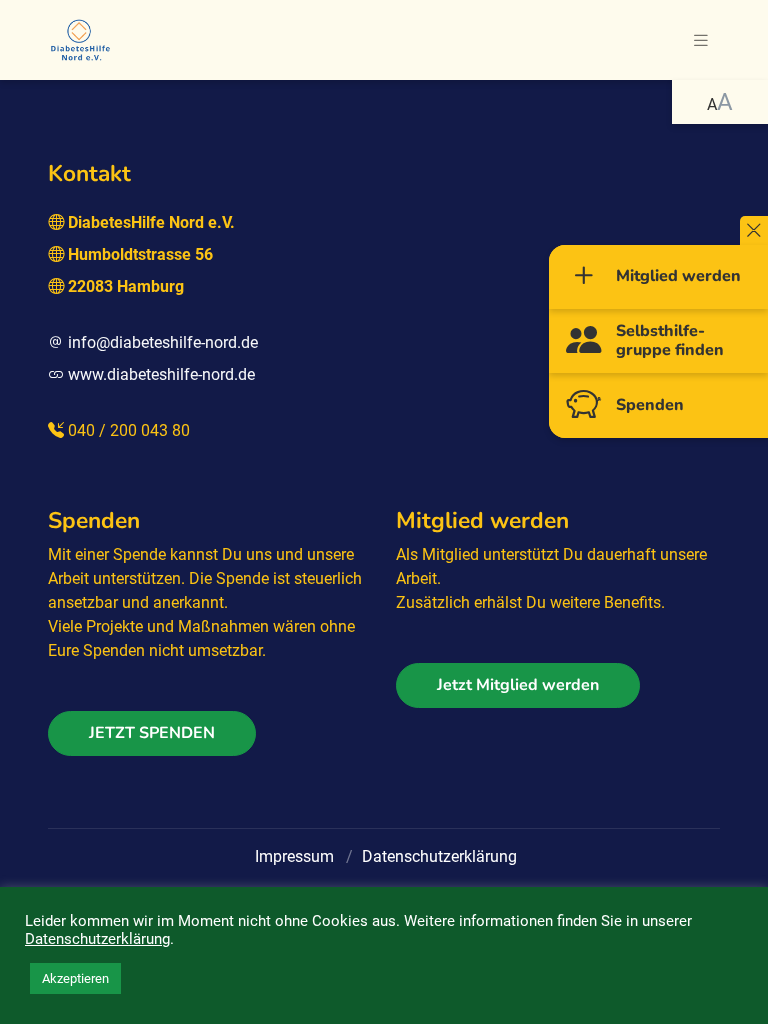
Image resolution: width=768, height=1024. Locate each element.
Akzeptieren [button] (75, 978)
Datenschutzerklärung (439, 856)
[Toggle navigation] (701, 40)
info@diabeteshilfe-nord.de (163, 342)
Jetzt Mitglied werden (518, 685)
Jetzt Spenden (152, 733)
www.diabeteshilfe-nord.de (161, 374)
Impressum (294, 856)
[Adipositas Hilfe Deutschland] (80, 38)
